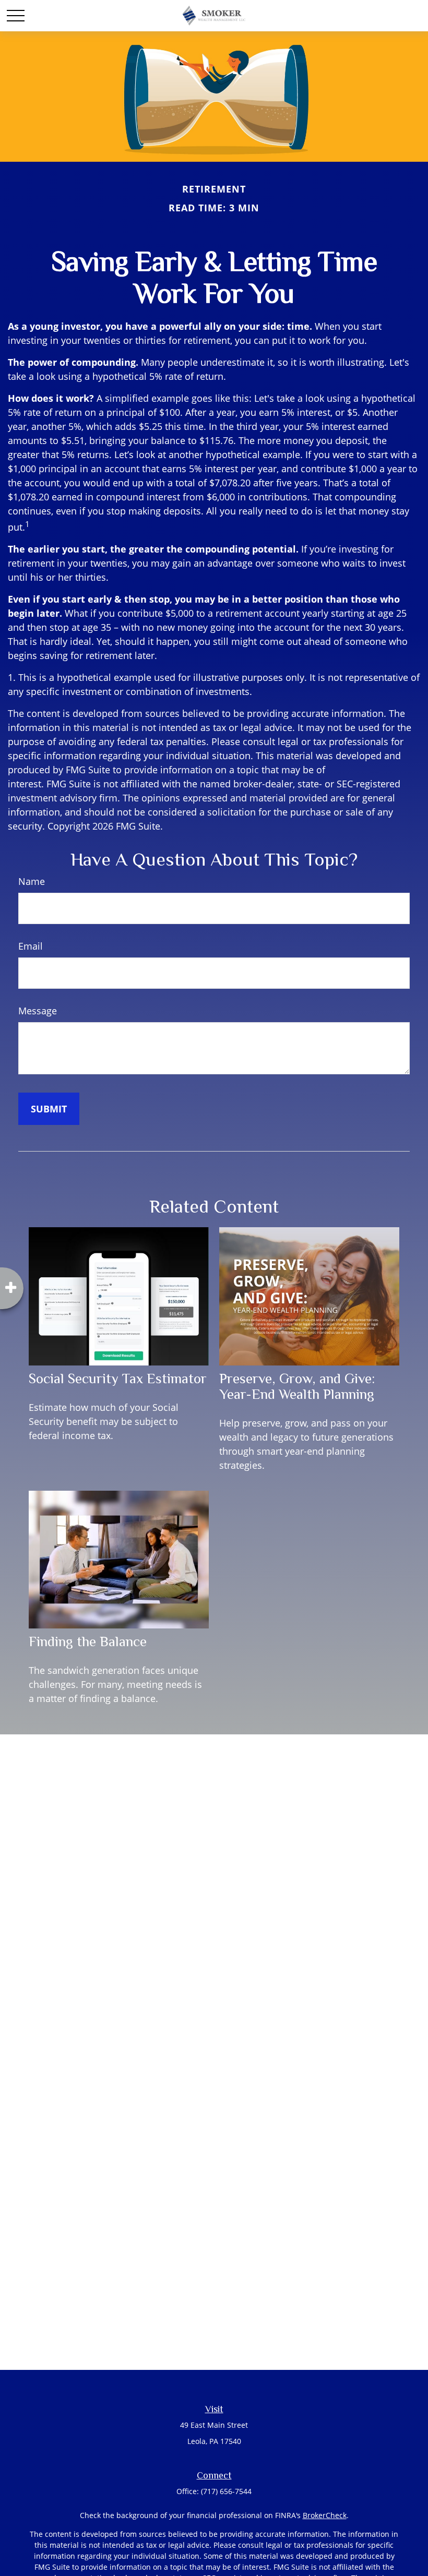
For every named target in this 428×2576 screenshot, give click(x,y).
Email (31, 946)
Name (32, 881)
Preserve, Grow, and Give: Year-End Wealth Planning (297, 1386)
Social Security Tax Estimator (118, 1379)
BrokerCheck (325, 2515)
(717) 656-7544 (226, 2491)
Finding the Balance (88, 1642)
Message (38, 1011)
